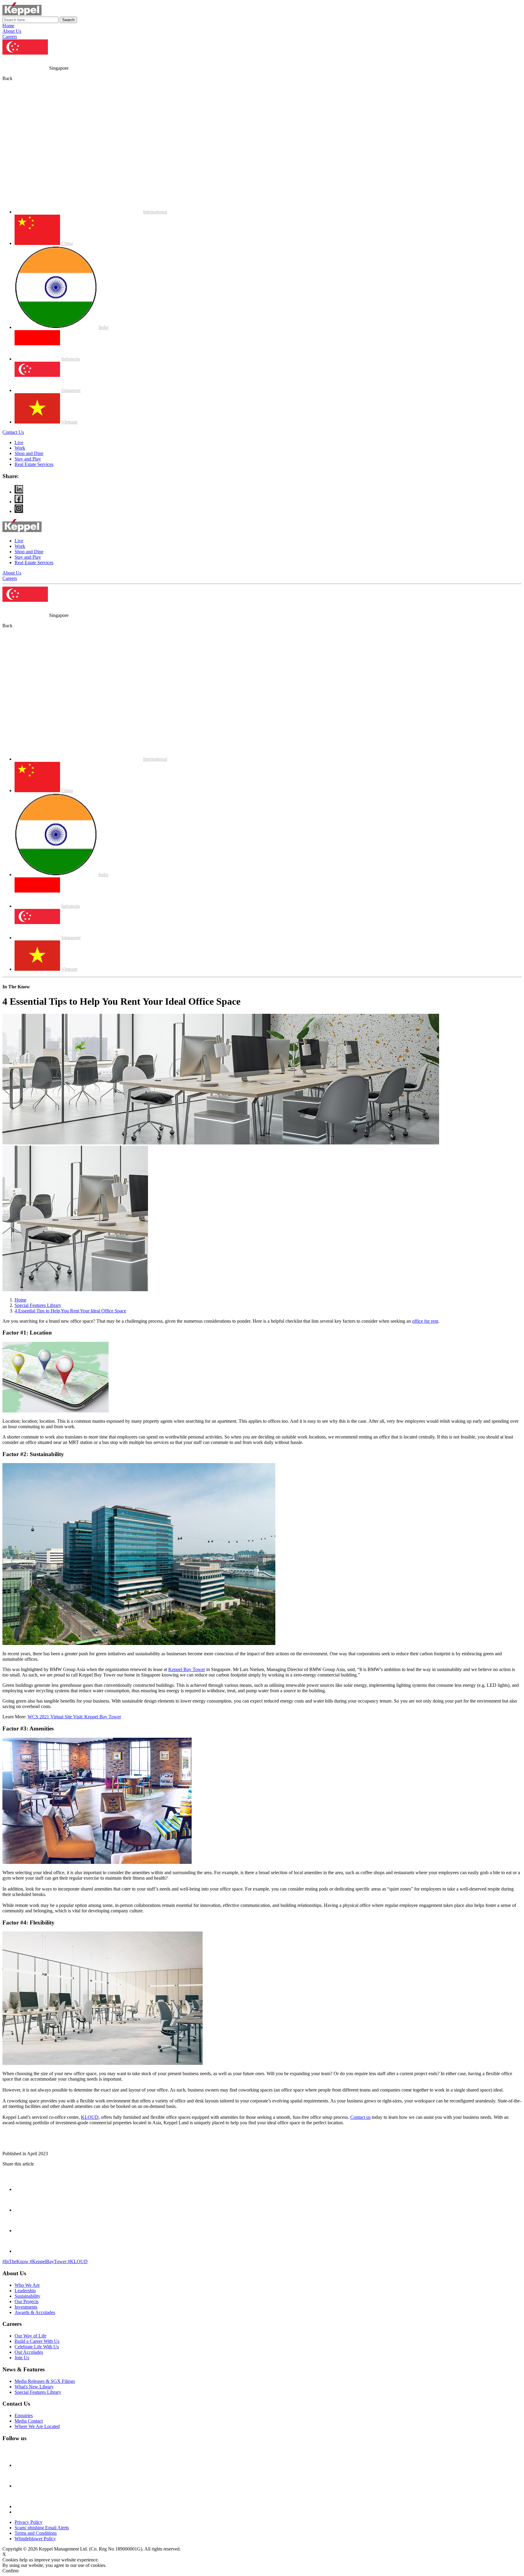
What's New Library (34, 2387)
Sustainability (27, 2296)
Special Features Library (38, 1305)
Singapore (71, 390)
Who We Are (27, 2285)
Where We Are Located (37, 2426)
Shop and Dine (29, 453)
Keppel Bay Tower (187, 1669)
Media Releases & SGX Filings (45, 2381)
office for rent (425, 1321)
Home (8, 26)
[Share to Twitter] (24, 2231)
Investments (26, 2307)
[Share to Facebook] (24, 2210)
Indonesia (71, 359)
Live (19, 442)
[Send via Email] (24, 2189)
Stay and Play (28, 459)
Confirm (10, 2571)
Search (68, 20)
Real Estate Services (34, 464)
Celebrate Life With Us (37, 2347)
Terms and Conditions (36, 2533)
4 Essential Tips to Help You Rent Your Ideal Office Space (70, 1311)
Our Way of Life (30, 2336)
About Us (12, 31)
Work (20, 448)
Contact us (360, 2117)
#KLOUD (78, 2261)
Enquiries (24, 2415)
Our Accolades (29, 2352)
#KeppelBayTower (49, 2261)
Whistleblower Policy (35, 2539)
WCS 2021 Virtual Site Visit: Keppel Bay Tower (74, 1717)
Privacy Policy (29, 2522)
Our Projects (27, 2301)
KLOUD (90, 2117)
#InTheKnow (16, 2261)
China (67, 243)
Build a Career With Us (37, 2341)
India (103, 327)
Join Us (22, 2358)
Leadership (25, 2291)
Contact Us (13, 432)
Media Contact (29, 2421)
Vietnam (69, 422)
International (155, 212)
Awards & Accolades (35, 2312)
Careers (10, 37)
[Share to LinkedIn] (24, 2251)
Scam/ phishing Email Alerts (42, 2528)
